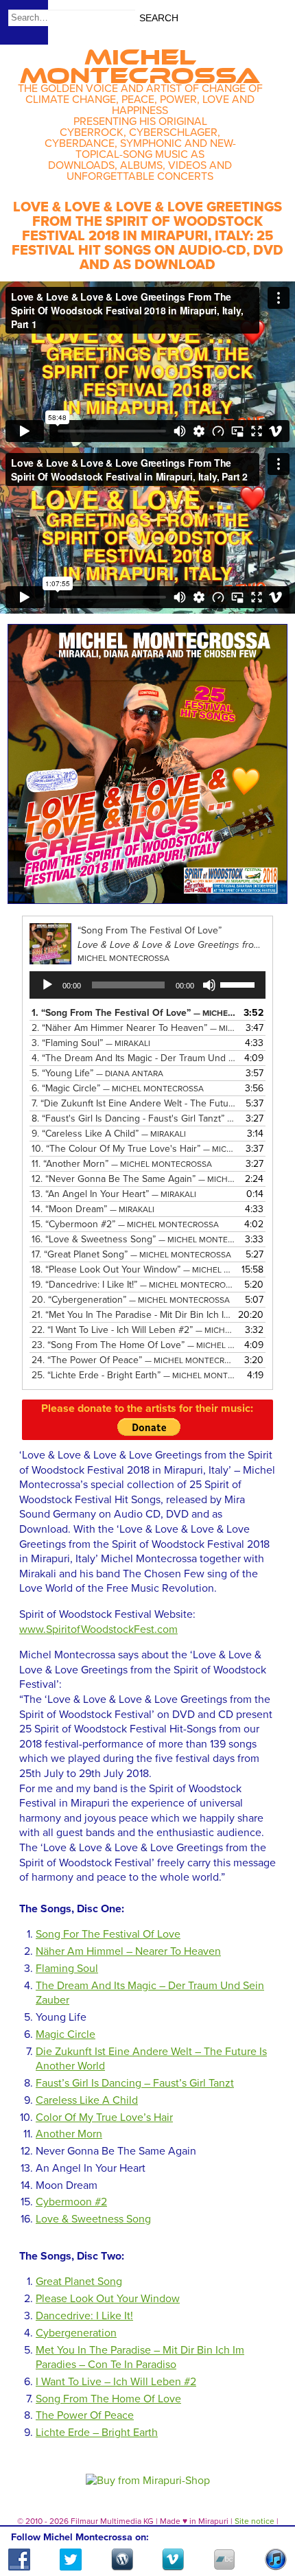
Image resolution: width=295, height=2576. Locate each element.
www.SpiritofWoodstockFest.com (98, 1629)
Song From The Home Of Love (108, 2399)
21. (133, 1315)
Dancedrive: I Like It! (84, 2316)
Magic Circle (66, 2034)
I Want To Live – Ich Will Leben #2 (116, 2382)
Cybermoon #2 (71, 2202)
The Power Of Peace (85, 2415)
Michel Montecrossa (140, 62)
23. (133, 1345)
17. (131, 1254)
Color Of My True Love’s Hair (104, 2117)
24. (133, 1360)
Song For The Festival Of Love (108, 1934)
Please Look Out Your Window (108, 2299)
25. (133, 1375)
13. (114, 1194)
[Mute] (209, 985)
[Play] (47, 985)
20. (131, 1300)
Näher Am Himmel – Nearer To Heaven (128, 1951)
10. (133, 1149)
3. (91, 1043)
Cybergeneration (76, 2333)
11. (122, 1164)
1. (133, 1013)
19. (133, 1285)
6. (118, 1088)
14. (93, 1209)
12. (133, 1179)
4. (133, 1058)
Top (268, 2526)
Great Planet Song (79, 2282)
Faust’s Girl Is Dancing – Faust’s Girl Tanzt (135, 2083)
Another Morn (69, 2134)
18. (133, 1269)
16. (133, 1239)
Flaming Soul (67, 1969)
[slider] (239, 984)
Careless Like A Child (87, 2100)
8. (133, 1118)
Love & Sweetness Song (93, 2219)
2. (133, 1028)
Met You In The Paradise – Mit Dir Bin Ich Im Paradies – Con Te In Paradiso (140, 2358)
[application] (147, 985)
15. (125, 1224)
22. (133, 1330)
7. (133, 1103)
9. (109, 1134)
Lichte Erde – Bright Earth (97, 2433)
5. (97, 1073)
